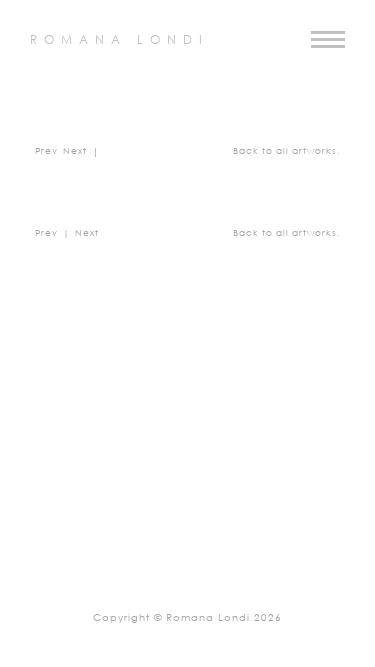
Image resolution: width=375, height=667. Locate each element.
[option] (187, 412)
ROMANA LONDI (119, 40)
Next (75, 151)
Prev (46, 151)
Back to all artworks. (286, 151)
